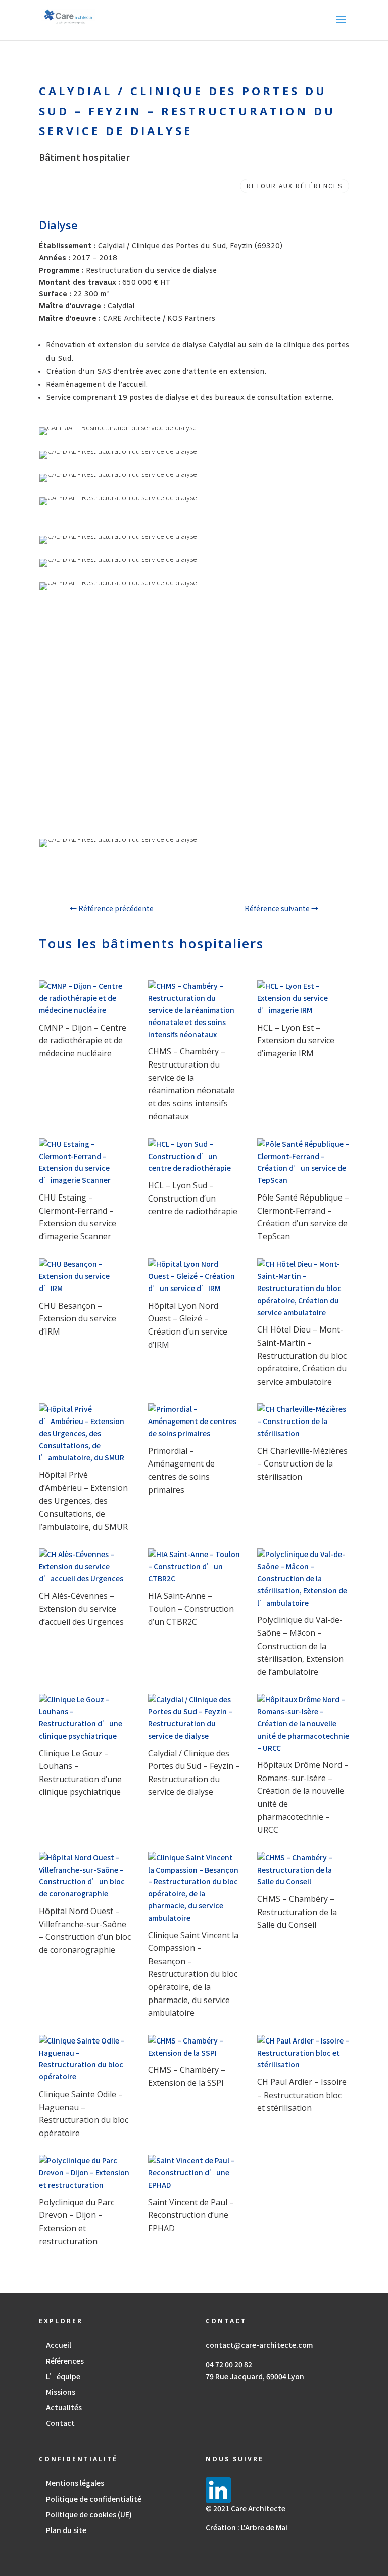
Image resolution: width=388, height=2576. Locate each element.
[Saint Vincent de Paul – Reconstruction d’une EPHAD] (194, 2173)
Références (65, 2361)
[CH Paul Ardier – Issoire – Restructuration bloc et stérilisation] (303, 2053)
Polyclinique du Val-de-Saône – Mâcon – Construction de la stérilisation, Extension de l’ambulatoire (300, 1646)
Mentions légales (75, 2483)
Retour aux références (295, 185)
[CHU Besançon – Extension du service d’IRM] (85, 1276)
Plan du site (66, 2530)
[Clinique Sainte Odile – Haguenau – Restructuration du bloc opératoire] (85, 2059)
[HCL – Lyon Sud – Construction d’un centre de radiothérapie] (194, 1156)
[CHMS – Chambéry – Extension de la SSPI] (194, 2047)
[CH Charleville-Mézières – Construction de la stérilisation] (303, 1421)
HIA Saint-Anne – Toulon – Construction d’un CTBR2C (191, 1609)
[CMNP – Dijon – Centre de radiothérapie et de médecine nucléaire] (85, 998)
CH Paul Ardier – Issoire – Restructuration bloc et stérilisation (302, 2095)
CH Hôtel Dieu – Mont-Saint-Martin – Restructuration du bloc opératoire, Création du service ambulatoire (302, 1355)
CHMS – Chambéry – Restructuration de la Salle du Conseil (297, 1912)
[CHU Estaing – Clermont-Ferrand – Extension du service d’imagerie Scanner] (85, 1162)
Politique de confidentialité (94, 2499)
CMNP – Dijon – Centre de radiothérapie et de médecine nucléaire (83, 1040)
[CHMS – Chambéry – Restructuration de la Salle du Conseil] (303, 1870)
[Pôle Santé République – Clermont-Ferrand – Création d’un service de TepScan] (303, 1162)
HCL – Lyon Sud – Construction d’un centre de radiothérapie (193, 1198)
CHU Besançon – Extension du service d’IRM (78, 1319)
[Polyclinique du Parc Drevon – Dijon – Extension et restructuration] (85, 2173)
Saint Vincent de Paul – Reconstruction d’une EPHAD (191, 2215)
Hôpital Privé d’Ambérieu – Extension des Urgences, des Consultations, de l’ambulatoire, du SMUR (83, 1500)
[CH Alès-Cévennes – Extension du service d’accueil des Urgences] (85, 1566)
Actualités (64, 2407)
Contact (60, 2423)
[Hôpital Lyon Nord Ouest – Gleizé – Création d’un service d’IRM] (194, 1276)
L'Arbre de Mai (264, 2527)
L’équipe (63, 2376)
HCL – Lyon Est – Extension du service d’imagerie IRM (296, 1040)
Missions (61, 2392)
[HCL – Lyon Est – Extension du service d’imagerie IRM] (303, 998)
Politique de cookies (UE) (89, 2514)
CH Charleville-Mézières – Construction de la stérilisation (302, 1464)
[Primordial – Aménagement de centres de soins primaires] (194, 1421)
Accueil (59, 2345)
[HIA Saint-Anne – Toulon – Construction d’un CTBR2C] (194, 1566)
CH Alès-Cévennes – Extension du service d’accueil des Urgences (81, 1609)
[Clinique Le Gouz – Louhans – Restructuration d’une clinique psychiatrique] (85, 1718)
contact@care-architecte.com (259, 2345)
